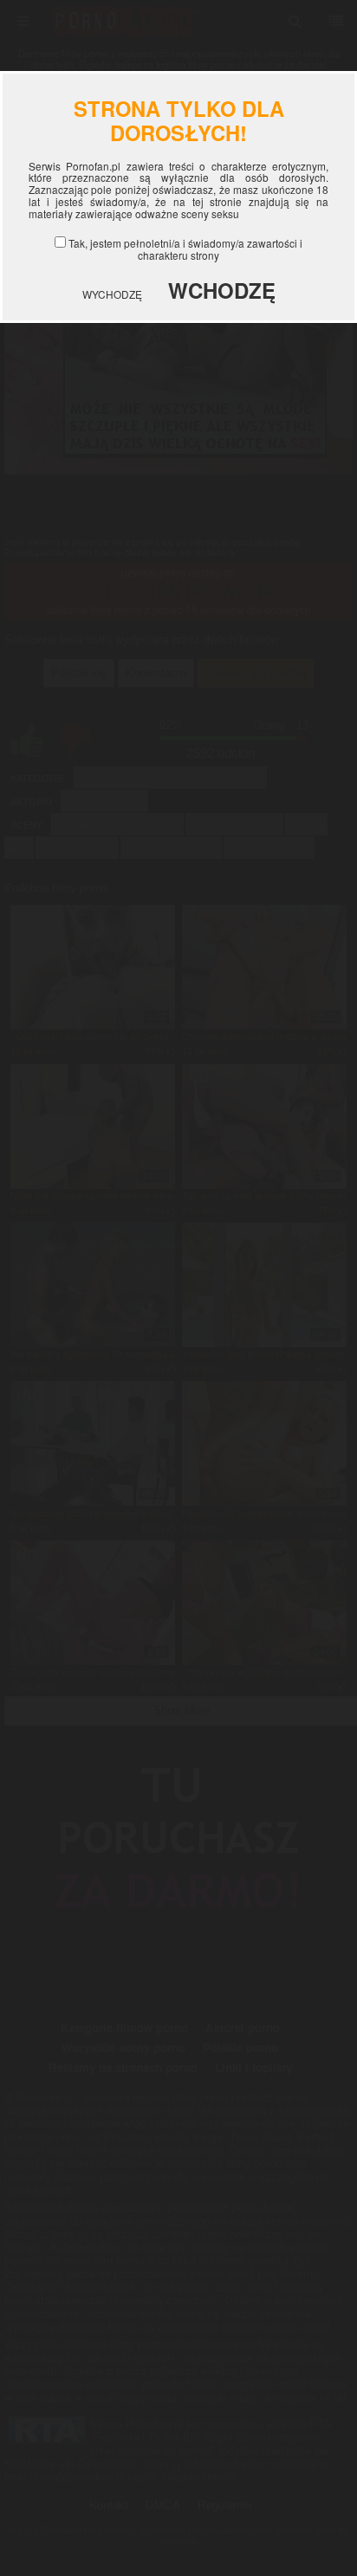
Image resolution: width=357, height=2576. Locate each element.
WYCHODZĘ (112, 294)
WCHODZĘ (222, 290)
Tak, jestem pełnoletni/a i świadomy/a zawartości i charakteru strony (185, 249)
